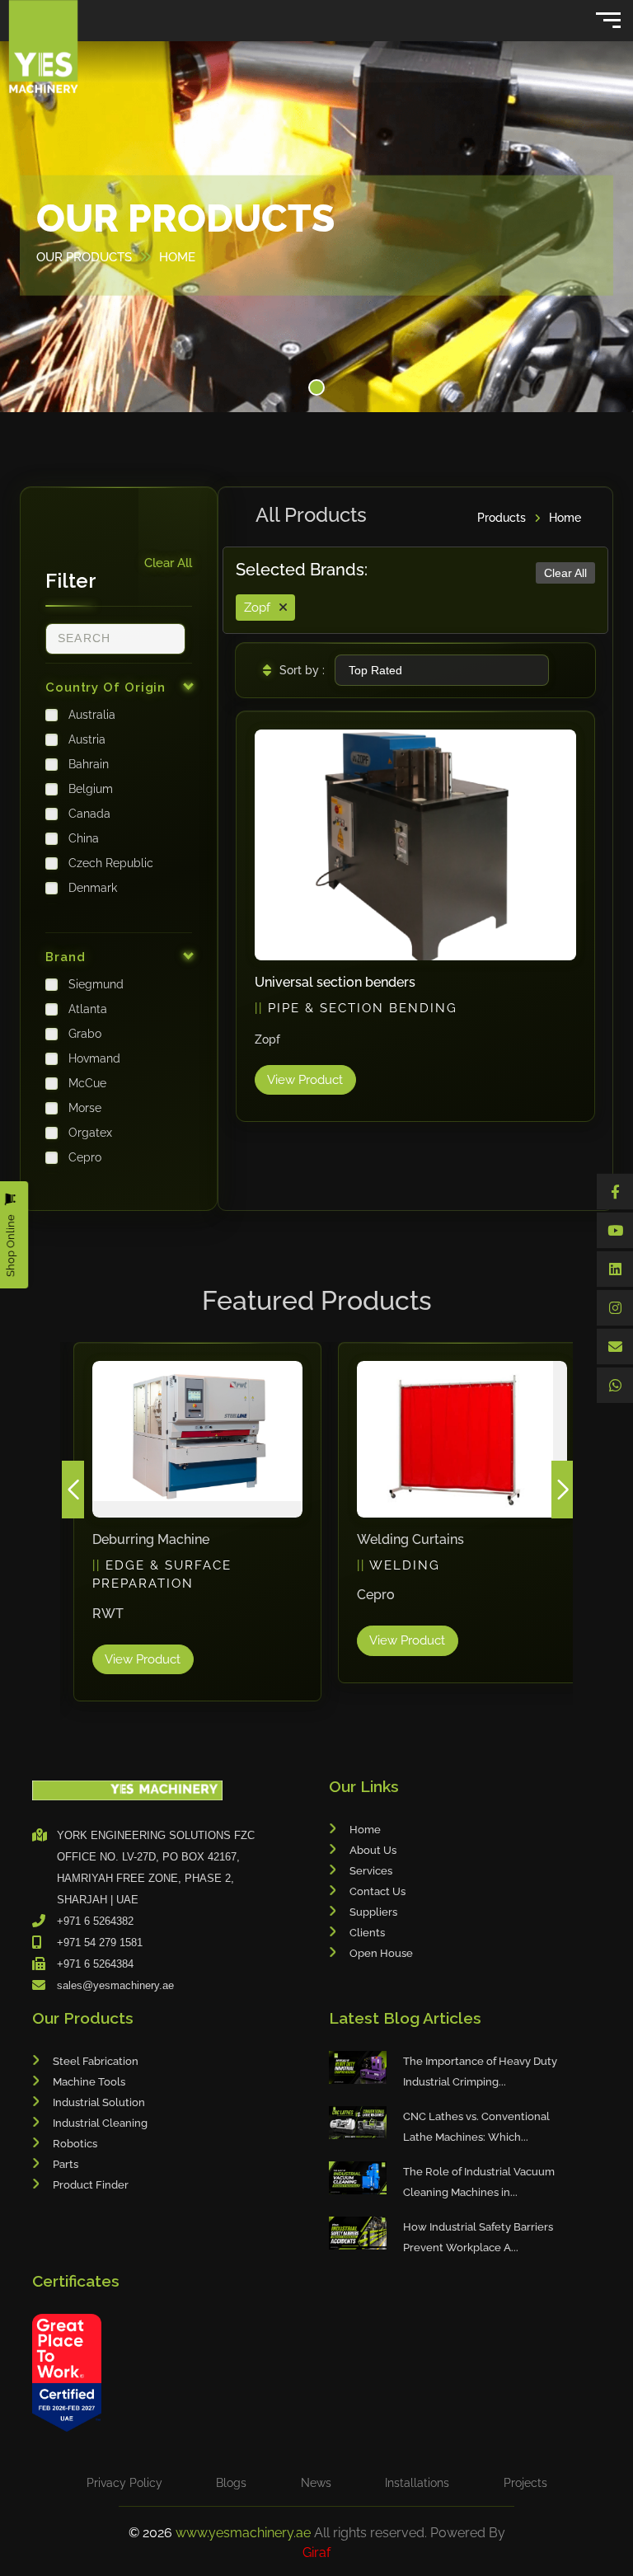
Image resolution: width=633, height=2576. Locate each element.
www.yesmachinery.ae (245, 2533)
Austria (87, 739)
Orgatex (90, 1133)
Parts (66, 2164)
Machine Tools (89, 2082)
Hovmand (94, 1058)
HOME (177, 256)
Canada (89, 814)
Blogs (231, 2483)
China (84, 838)
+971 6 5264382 (95, 1921)
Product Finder (91, 2185)
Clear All (168, 563)
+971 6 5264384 (95, 1964)
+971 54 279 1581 (100, 1943)
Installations (417, 2483)
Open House (381, 1953)
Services (371, 1871)
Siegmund (96, 984)
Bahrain (89, 764)
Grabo (85, 1034)
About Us (373, 1850)
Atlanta (88, 1009)
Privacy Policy (124, 2483)
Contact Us (377, 1891)
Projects (525, 2483)
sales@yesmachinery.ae (115, 1985)
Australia (92, 715)
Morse (85, 1108)
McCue (87, 1083)
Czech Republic (111, 863)
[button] (316, 387)
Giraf (316, 2553)
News (316, 2483)
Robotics (75, 2144)
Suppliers (373, 1912)
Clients (367, 1933)
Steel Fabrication (96, 2061)
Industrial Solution (99, 2102)
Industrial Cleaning (100, 2123)
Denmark (93, 888)
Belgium (91, 789)
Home (565, 518)
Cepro (85, 1157)
